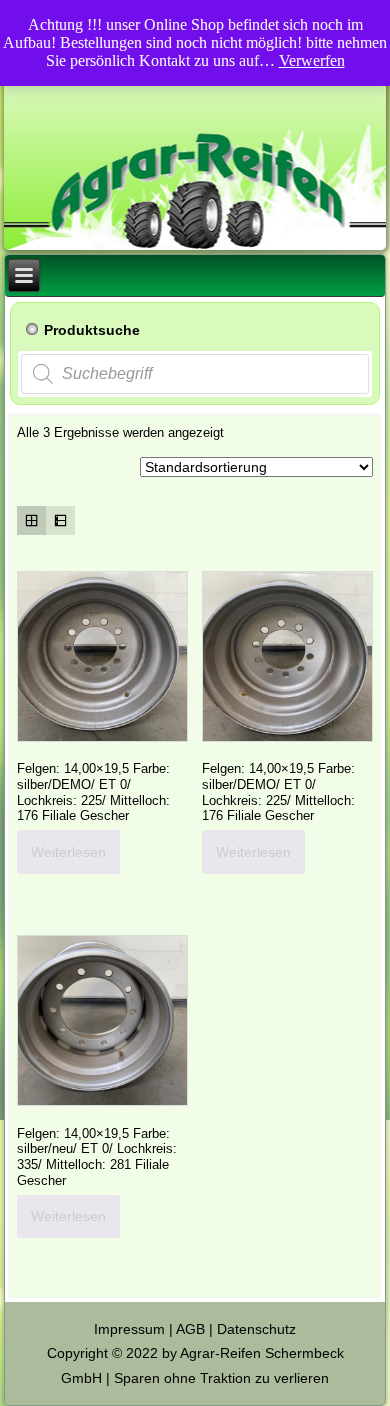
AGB (190, 1329)
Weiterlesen (68, 852)
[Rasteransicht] (31, 520)
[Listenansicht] (60, 520)
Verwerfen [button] (312, 60)
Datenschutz (256, 1329)
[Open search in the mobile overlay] (195, 374)
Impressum (129, 1329)
